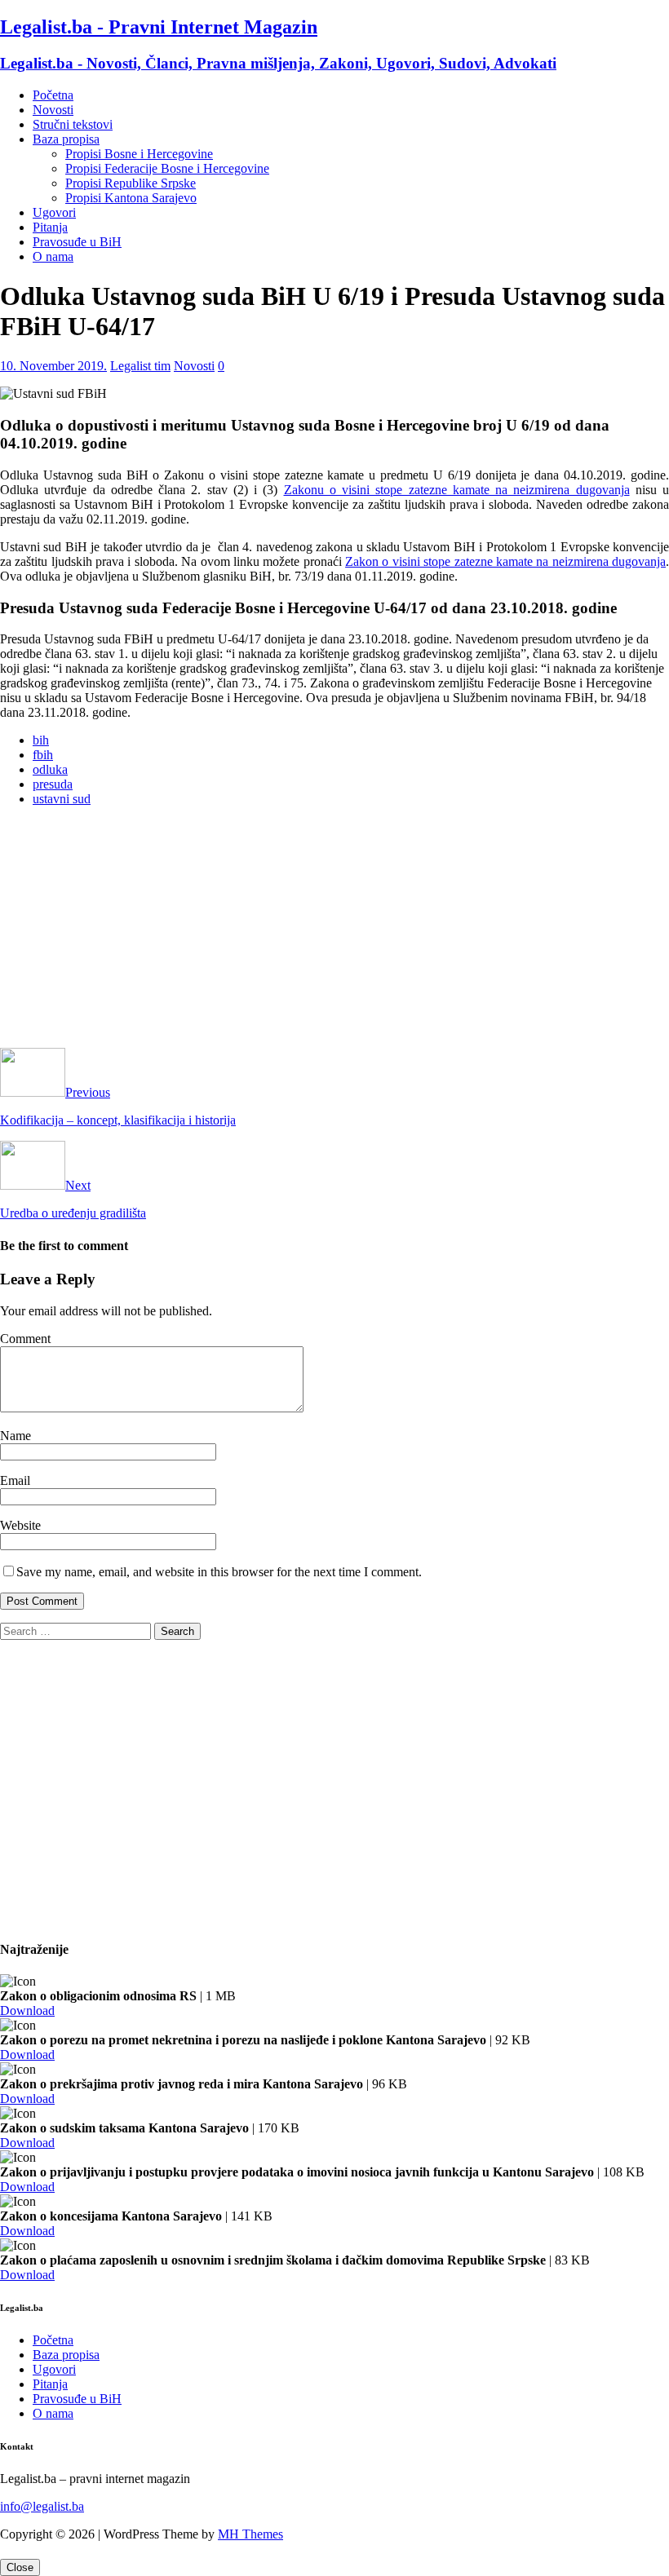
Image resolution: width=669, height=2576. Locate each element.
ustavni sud (62, 799)
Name (16, 1436)
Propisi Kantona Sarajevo (131, 198)
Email (15, 1480)
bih (41, 740)
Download (27, 2010)
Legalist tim (140, 366)
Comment (25, 1339)
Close (20, 2567)
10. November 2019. (53, 366)
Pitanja (50, 227)
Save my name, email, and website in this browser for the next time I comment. (219, 1572)
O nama (53, 256)
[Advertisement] (334, 934)
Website (20, 1525)
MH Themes (250, 2534)
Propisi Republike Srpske (131, 183)
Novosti (53, 110)
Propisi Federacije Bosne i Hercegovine (167, 168)
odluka (50, 769)
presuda (53, 784)
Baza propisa (66, 139)
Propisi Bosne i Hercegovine (139, 154)
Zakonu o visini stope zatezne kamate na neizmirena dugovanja (457, 490)
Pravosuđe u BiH (77, 242)
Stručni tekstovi (73, 124)
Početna (53, 95)
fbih (43, 755)
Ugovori (54, 212)
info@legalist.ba (42, 2506)
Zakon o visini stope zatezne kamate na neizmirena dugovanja (505, 561)
